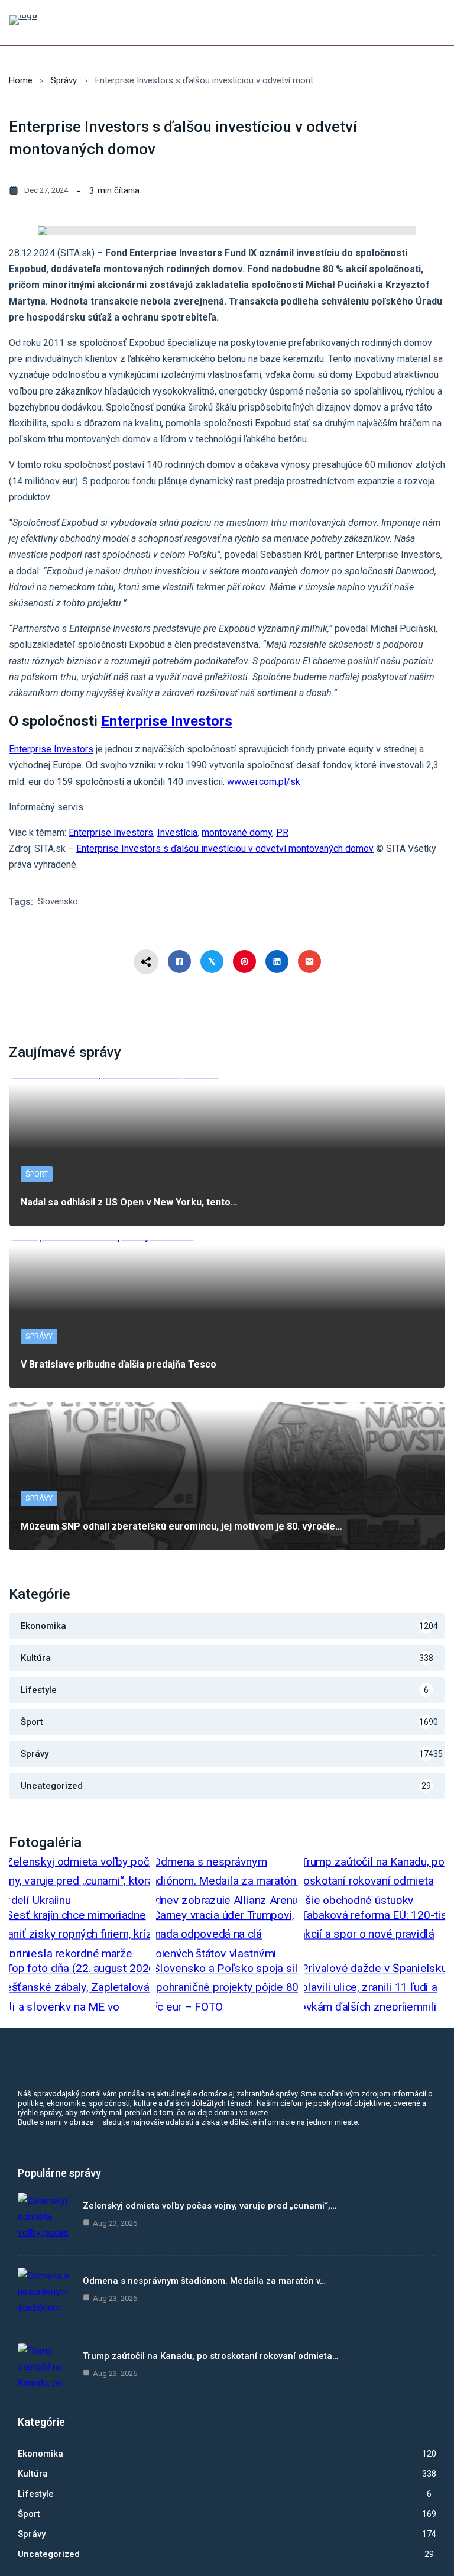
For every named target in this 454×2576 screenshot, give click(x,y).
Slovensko (58, 901)
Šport (37, 1174)
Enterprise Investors (51, 749)
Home (21, 80)
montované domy (237, 833)
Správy (64, 80)
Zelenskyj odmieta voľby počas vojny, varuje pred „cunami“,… (210, 2206)
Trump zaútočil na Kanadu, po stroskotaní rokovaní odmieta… (210, 2356)
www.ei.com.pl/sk (264, 782)
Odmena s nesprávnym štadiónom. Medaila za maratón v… (204, 2281)
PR (282, 833)
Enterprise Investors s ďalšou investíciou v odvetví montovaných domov (225, 849)
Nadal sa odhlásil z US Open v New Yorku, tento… (129, 1202)
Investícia (177, 833)
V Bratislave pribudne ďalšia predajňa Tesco (119, 1364)
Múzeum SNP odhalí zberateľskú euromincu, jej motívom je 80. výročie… (181, 1526)
